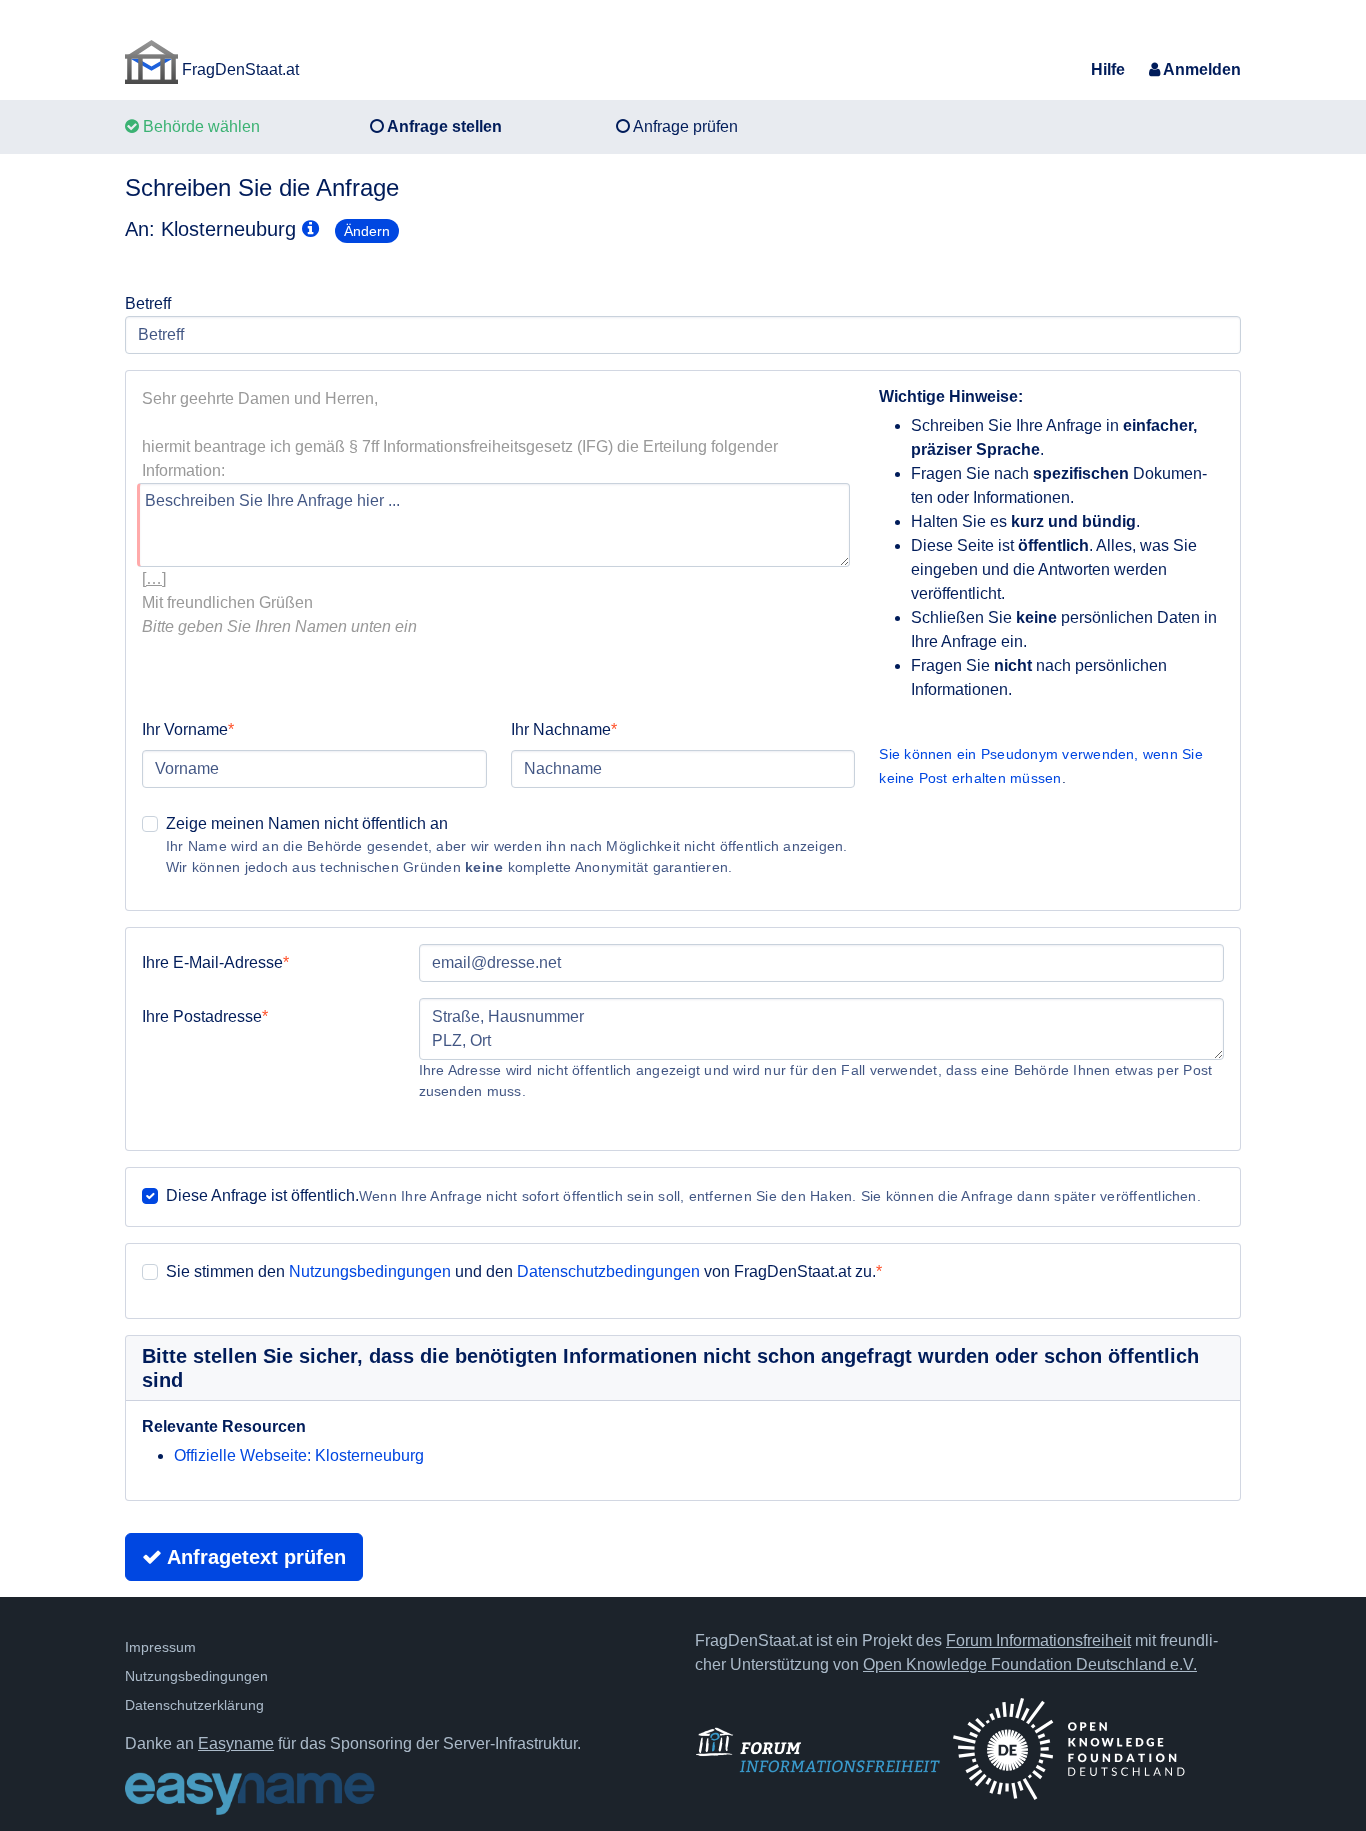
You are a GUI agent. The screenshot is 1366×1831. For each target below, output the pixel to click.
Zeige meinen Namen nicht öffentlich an (307, 823)
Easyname (236, 1743)
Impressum (160, 1647)
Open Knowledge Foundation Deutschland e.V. (1030, 1664)
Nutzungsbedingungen (370, 1271)
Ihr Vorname (185, 729)
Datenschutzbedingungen (608, 1271)
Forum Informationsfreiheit (1038, 1640)
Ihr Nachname (561, 729)
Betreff (148, 303)
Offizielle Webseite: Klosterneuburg (299, 1455)
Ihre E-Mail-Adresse (212, 962)
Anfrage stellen (443, 126)
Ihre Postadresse (202, 1016)
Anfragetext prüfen (254, 1557)
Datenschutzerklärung (194, 1705)
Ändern (367, 231)
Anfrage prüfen (684, 126)
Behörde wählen (199, 126)
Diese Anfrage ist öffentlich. (262, 1195)
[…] (154, 578)
